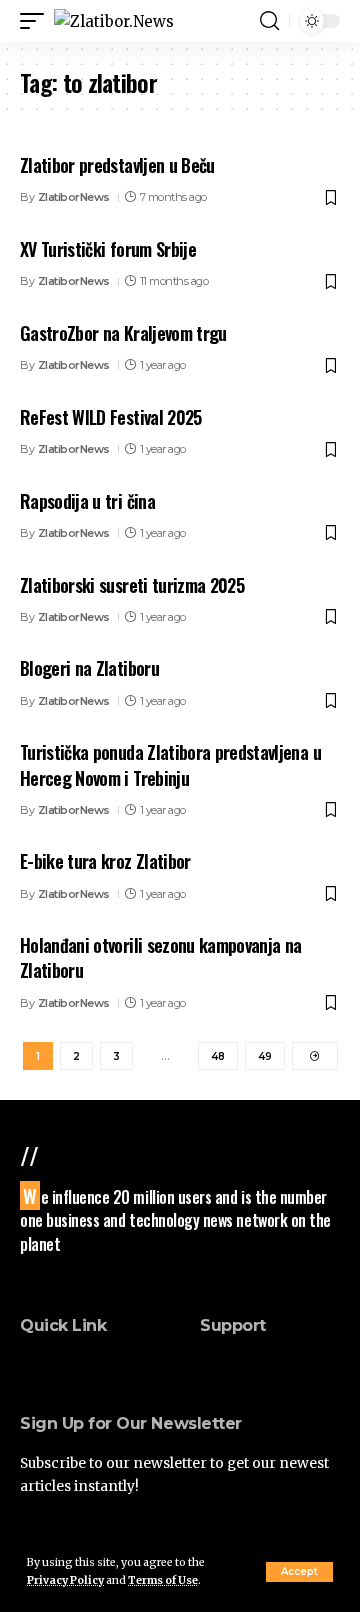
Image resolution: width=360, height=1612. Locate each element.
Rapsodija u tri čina (87, 501)
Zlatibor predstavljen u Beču (117, 165)
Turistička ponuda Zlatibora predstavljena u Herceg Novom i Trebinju (170, 764)
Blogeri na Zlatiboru (89, 668)
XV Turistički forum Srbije (108, 249)
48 (218, 1056)
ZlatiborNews (74, 197)
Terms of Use (163, 1580)
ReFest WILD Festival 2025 (111, 417)
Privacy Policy (65, 1580)
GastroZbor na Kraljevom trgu (123, 333)
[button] (299, 1572)
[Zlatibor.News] (114, 21)
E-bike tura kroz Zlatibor (105, 861)
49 (265, 1056)
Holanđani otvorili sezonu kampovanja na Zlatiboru (160, 957)
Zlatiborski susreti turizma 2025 (132, 585)
